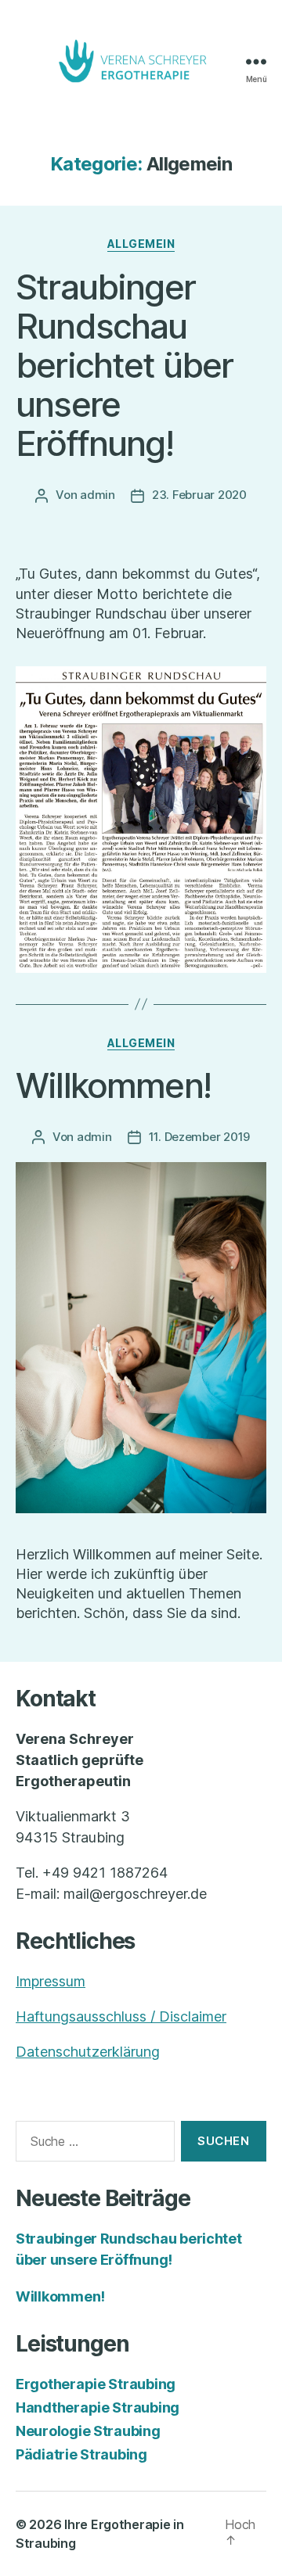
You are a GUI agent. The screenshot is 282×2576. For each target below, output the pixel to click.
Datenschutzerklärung (88, 2052)
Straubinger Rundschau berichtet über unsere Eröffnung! (124, 365)
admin (98, 495)
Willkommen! (113, 1085)
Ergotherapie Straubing (96, 2384)
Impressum (51, 1981)
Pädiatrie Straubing (81, 2454)
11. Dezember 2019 (200, 1137)
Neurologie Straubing (88, 2431)
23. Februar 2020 (199, 495)
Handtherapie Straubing (98, 2407)
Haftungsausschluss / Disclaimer (121, 2016)
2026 (45, 2524)
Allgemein (141, 244)
